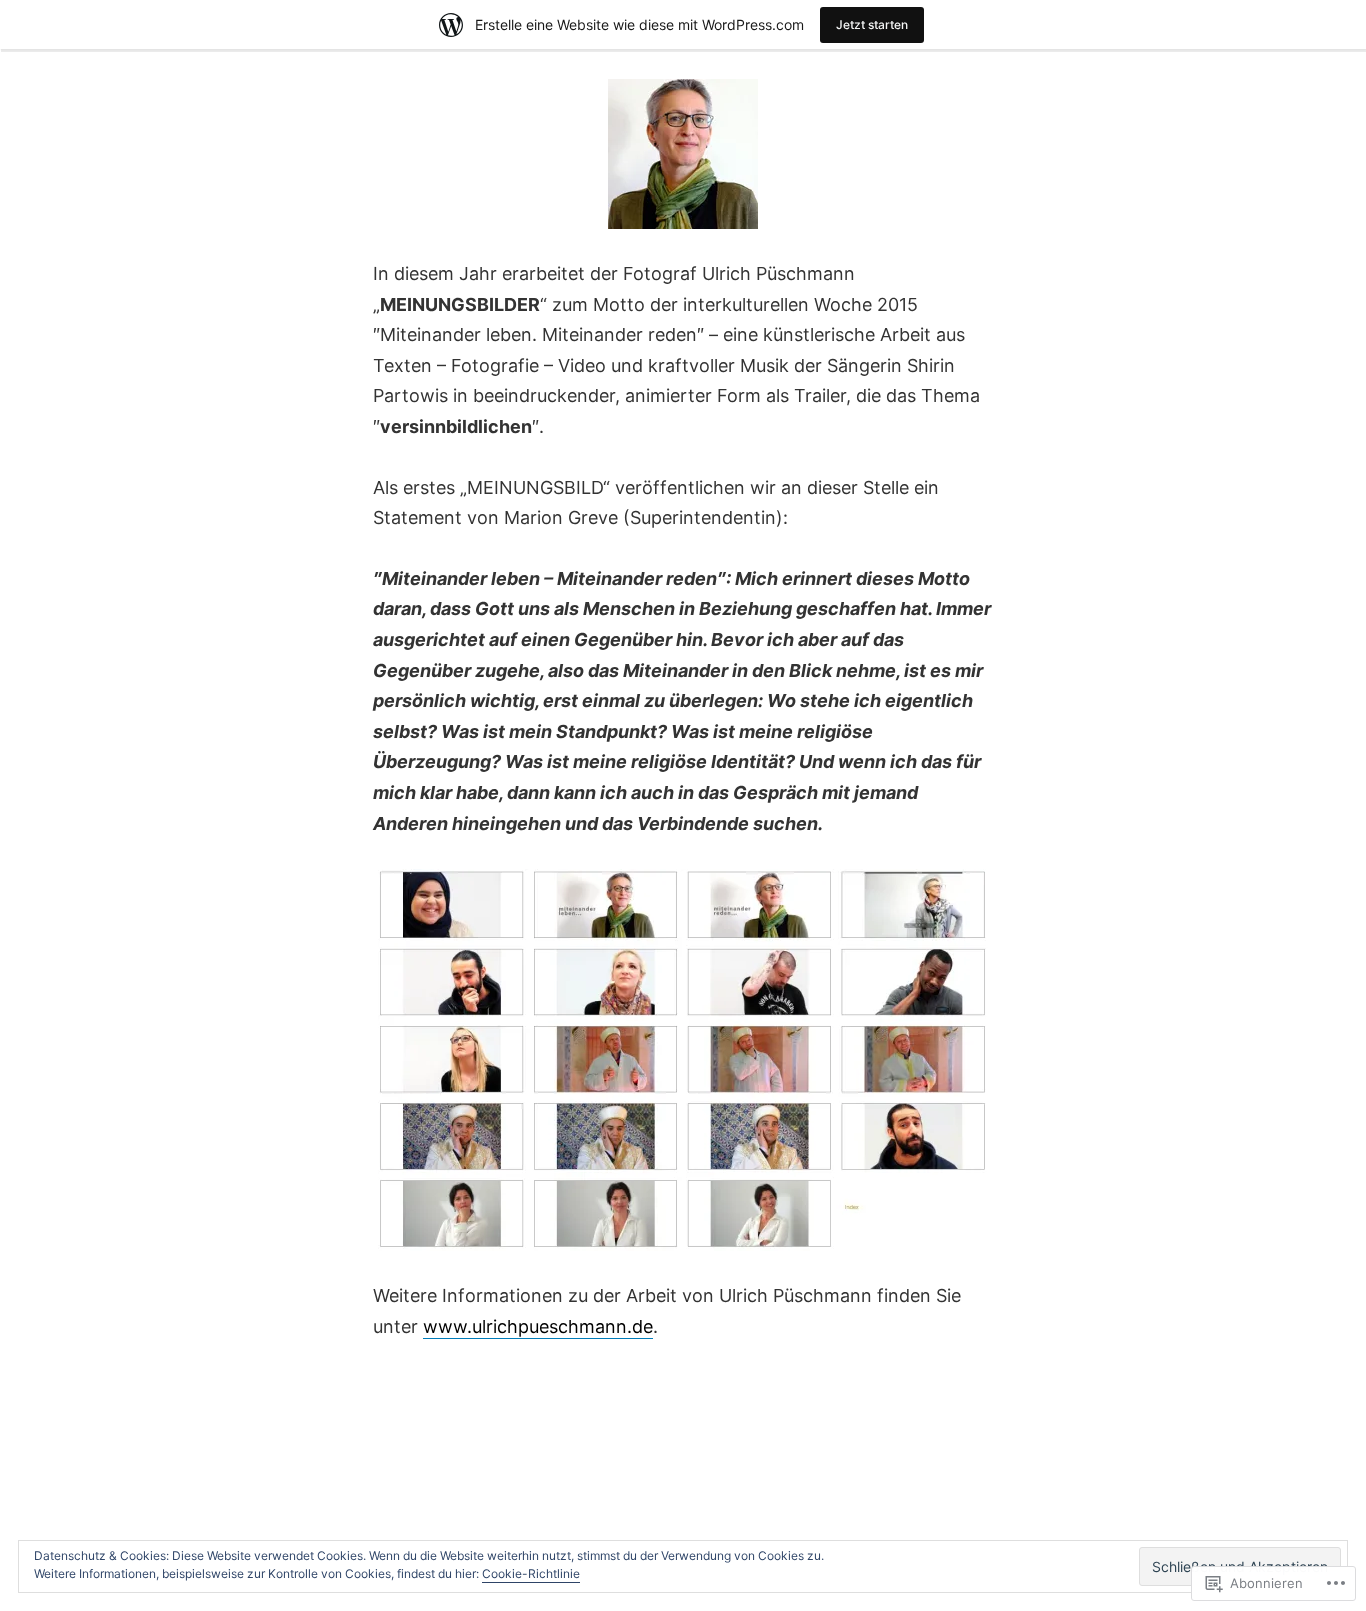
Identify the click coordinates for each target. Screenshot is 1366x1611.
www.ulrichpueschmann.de (538, 1326)
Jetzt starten (872, 24)
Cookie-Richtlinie (531, 1573)
